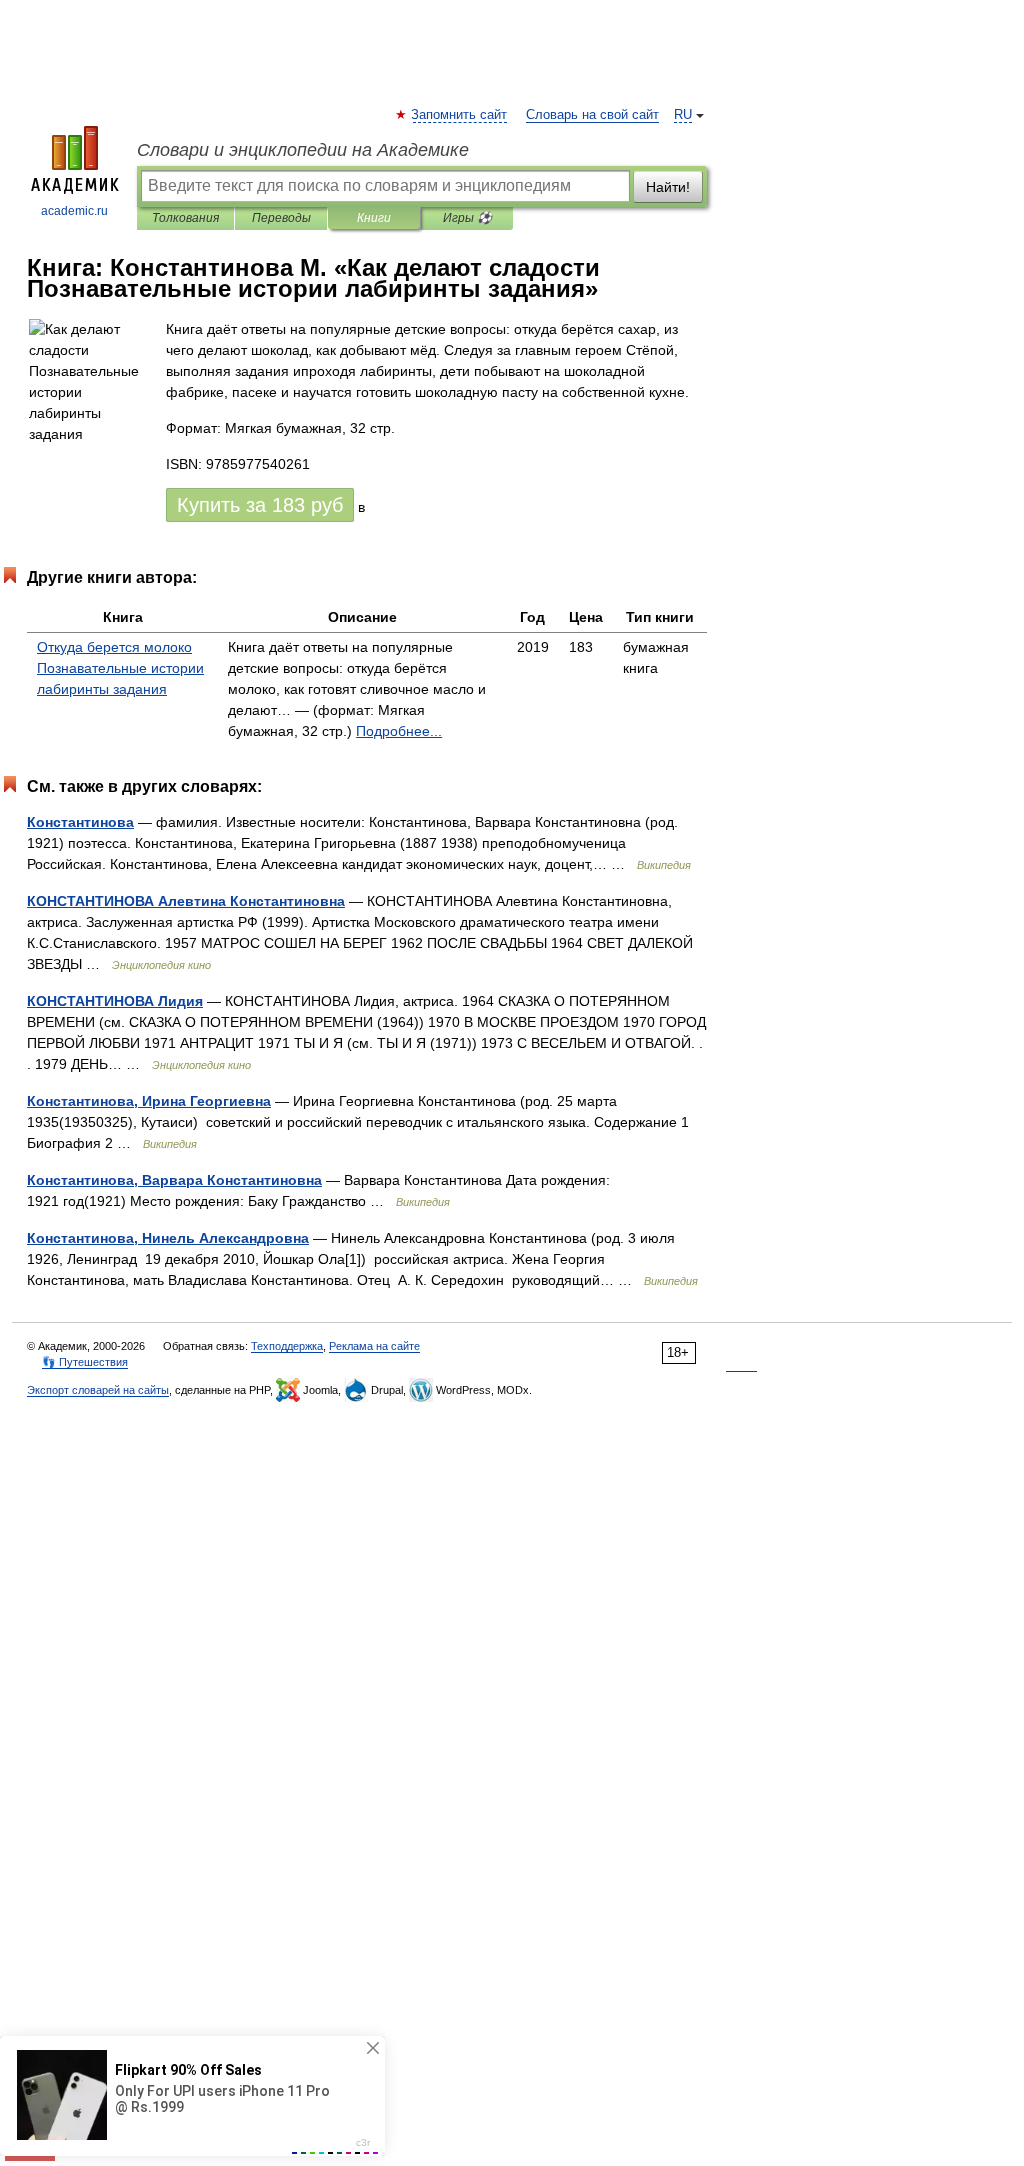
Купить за (260, 505)
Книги (374, 218)
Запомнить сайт (460, 115)
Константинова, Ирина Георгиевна (149, 1101)
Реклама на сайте (374, 1346)
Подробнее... (399, 731)
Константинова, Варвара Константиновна (174, 1180)
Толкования (185, 218)
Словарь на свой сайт (592, 115)
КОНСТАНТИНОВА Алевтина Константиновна (186, 901)
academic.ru (74, 211)
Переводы (281, 218)
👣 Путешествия (85, 1362)
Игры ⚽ (467, 218)
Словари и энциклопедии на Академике (303, 150)
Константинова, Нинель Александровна (168, 1238)
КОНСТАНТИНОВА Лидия (115, 1001)
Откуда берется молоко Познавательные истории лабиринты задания (120, 668)
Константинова (80, 822)
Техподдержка (287, 1346)
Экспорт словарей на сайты (98, 1390)
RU (683, 115)
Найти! (668, 187)
